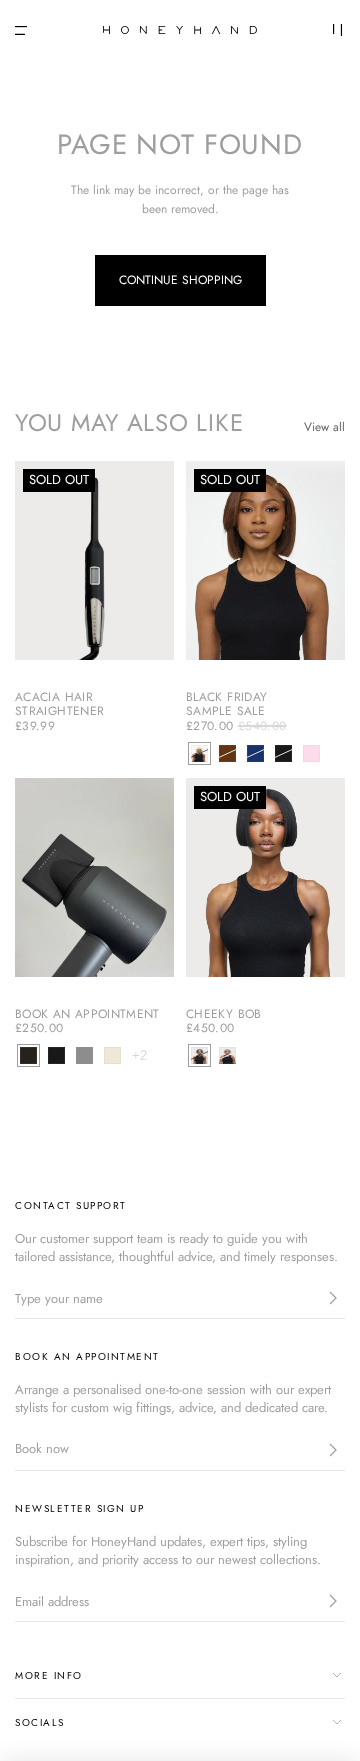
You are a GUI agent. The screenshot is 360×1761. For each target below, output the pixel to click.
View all (324, 427)
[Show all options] (139, 1055)
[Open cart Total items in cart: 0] (338, 30)
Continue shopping (180, 280)
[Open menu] (21, 30)
